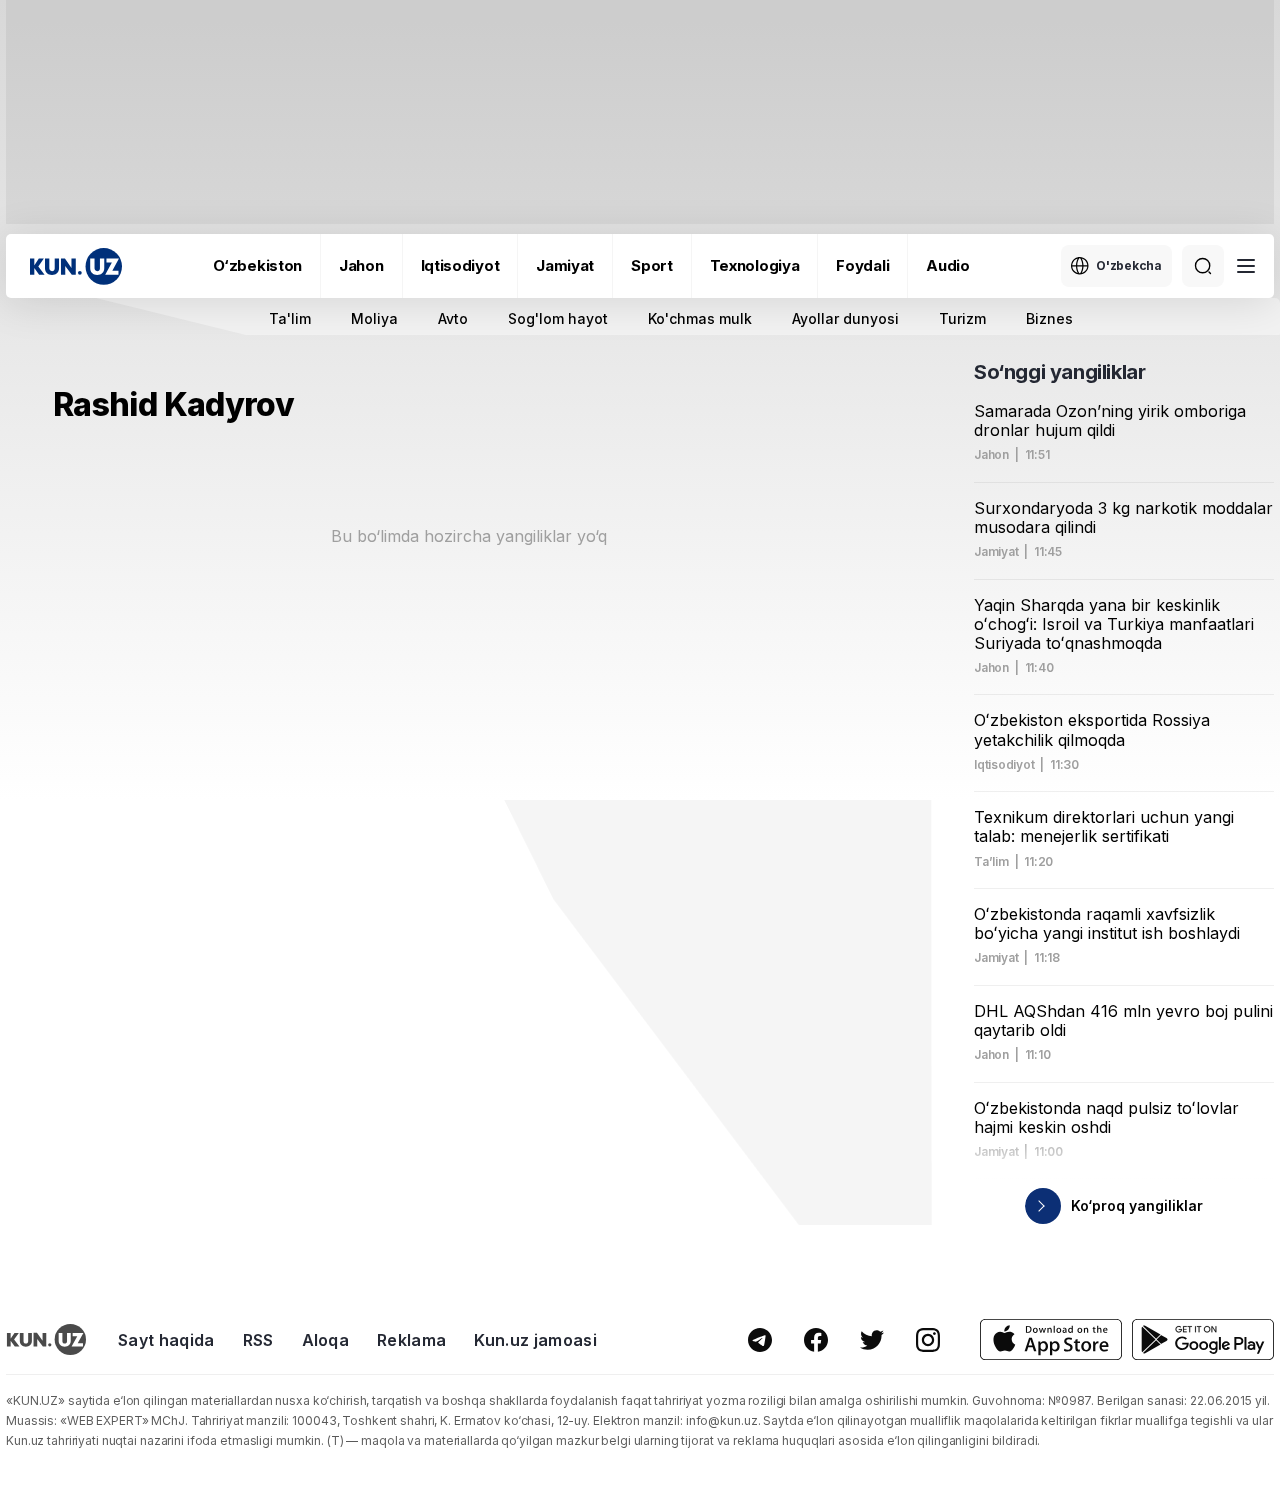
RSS (258, 1340)
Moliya (374, 318)
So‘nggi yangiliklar (1059, 372)
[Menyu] (1246, 266)
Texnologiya (755, 265)
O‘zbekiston (257, 265)
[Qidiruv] (1203, 266)
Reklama (411, 1340)
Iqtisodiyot (460, 265)
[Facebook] (816, 1340)
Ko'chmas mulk (700, 318)
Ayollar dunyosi (845, 318)
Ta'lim (290, 318)
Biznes (1049, 318)
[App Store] (1051, 1339)
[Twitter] (872, 1340)
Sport (652, 265)
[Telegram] (760, 1340)
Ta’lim (991, 862)
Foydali (862, 265)
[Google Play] (1203, 1339)
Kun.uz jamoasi (535, 1340)
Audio (948, 265)
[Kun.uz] (76, 266)
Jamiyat (565, 265)
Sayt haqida (166, 1340)
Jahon (361, 265)
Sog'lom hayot (558, 318)
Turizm (962, 318)
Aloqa (326, 1340)
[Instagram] (928, 1340)
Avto (453, 318)
